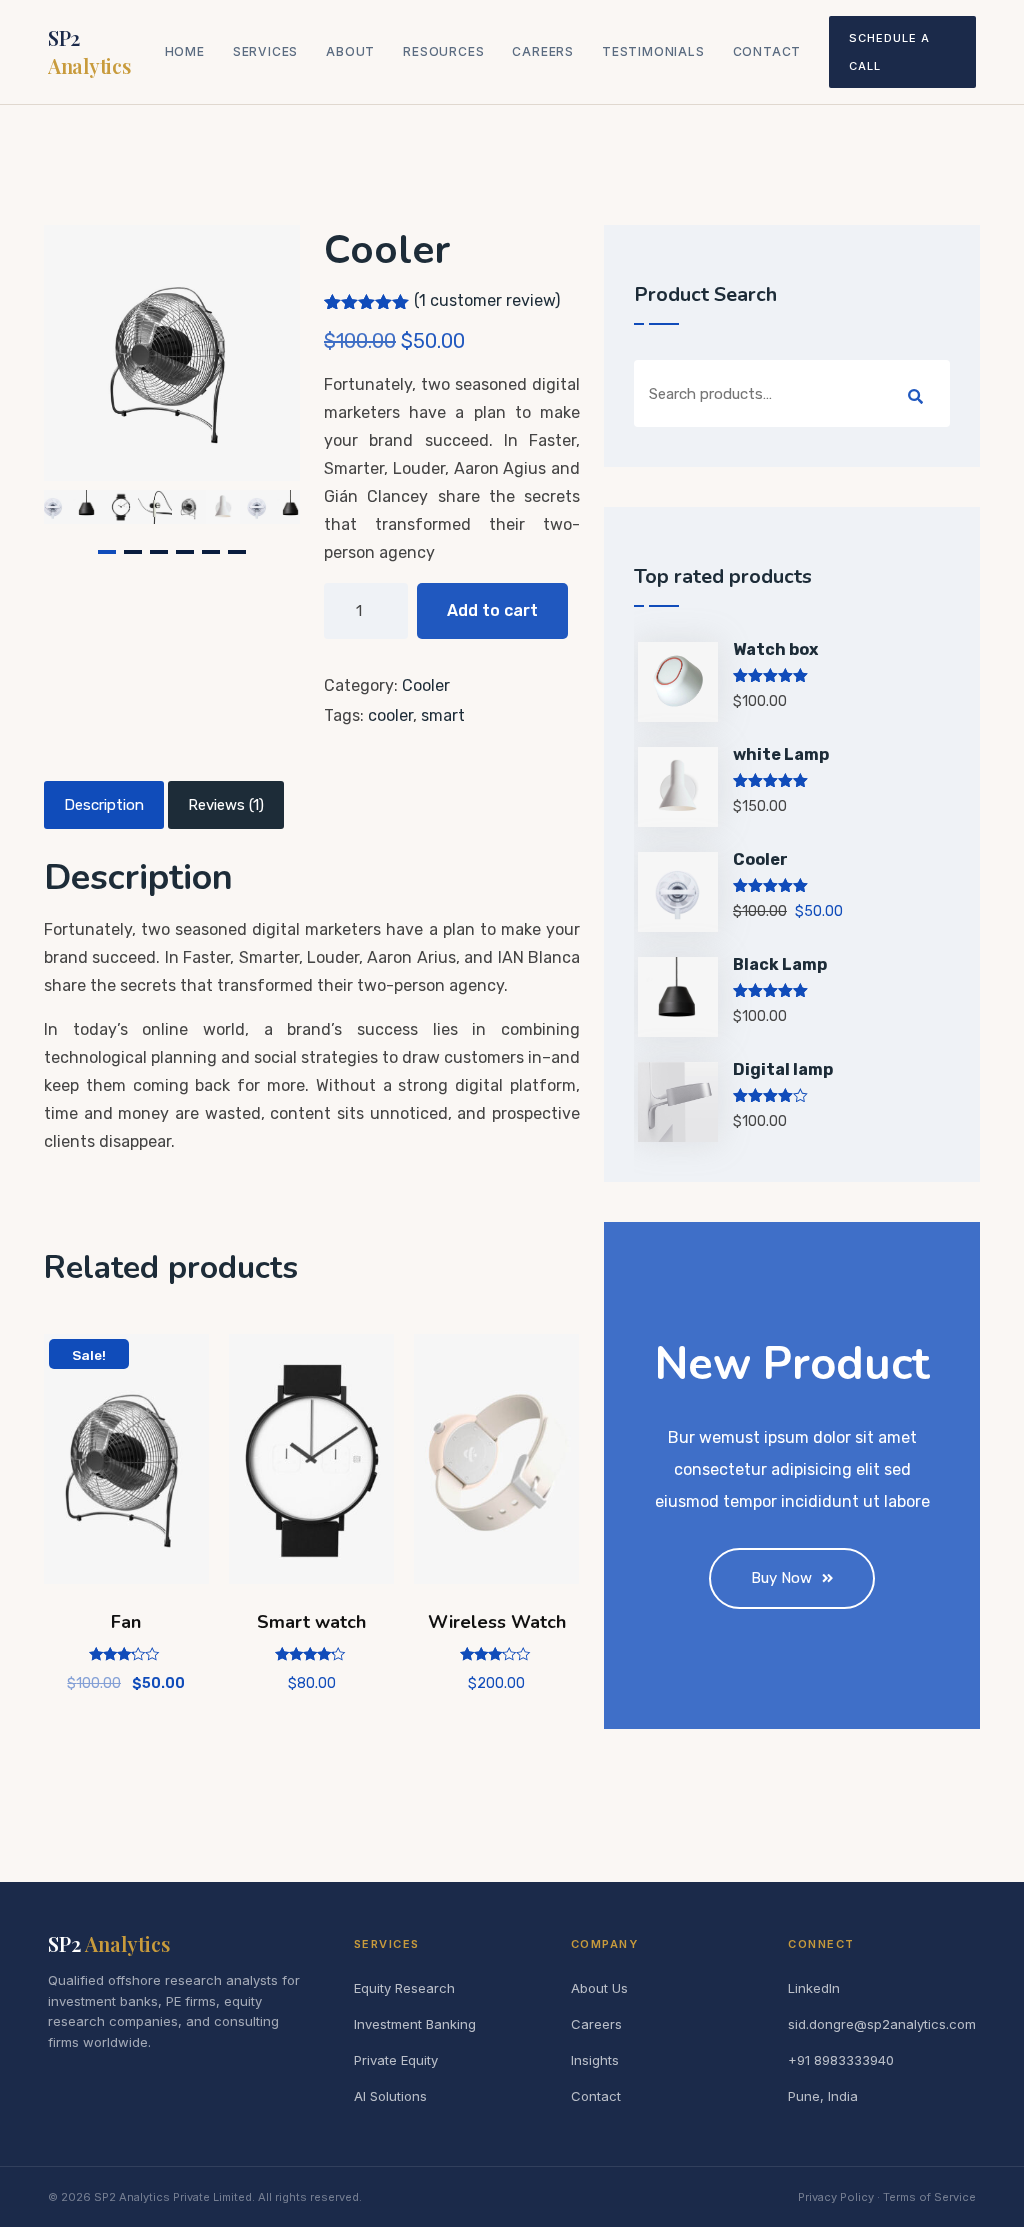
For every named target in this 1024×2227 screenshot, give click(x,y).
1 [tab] (107, 552)
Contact (767, 51)
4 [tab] (185, 552)
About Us (599, 1988)
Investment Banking (415, 2024)
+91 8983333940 (841, 2060)
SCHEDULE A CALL (889, 52)
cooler (390, 715)
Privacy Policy (836, 2197)
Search (915, 397)
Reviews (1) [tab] (226, 805)
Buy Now (781, 1578)
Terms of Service (929, 2197)
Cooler (426, 685)
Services (265, 51)
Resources (443, 51)
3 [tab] (159, 552)
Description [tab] (104, 805)
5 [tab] (211, 552)
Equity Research (404, 1988)
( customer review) (487, 300)
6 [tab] (237, 552)
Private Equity (396, 2060)
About (350, 51)
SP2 (89, 51)
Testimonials (653, 51)
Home (185, 51)
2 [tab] (133, 552)
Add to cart (492, 610)
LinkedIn (814, 1988)
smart (443, 715)
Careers (543, 51)
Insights (595, 2060)
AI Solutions (390, 2096)
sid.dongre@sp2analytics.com (882, 2024)
